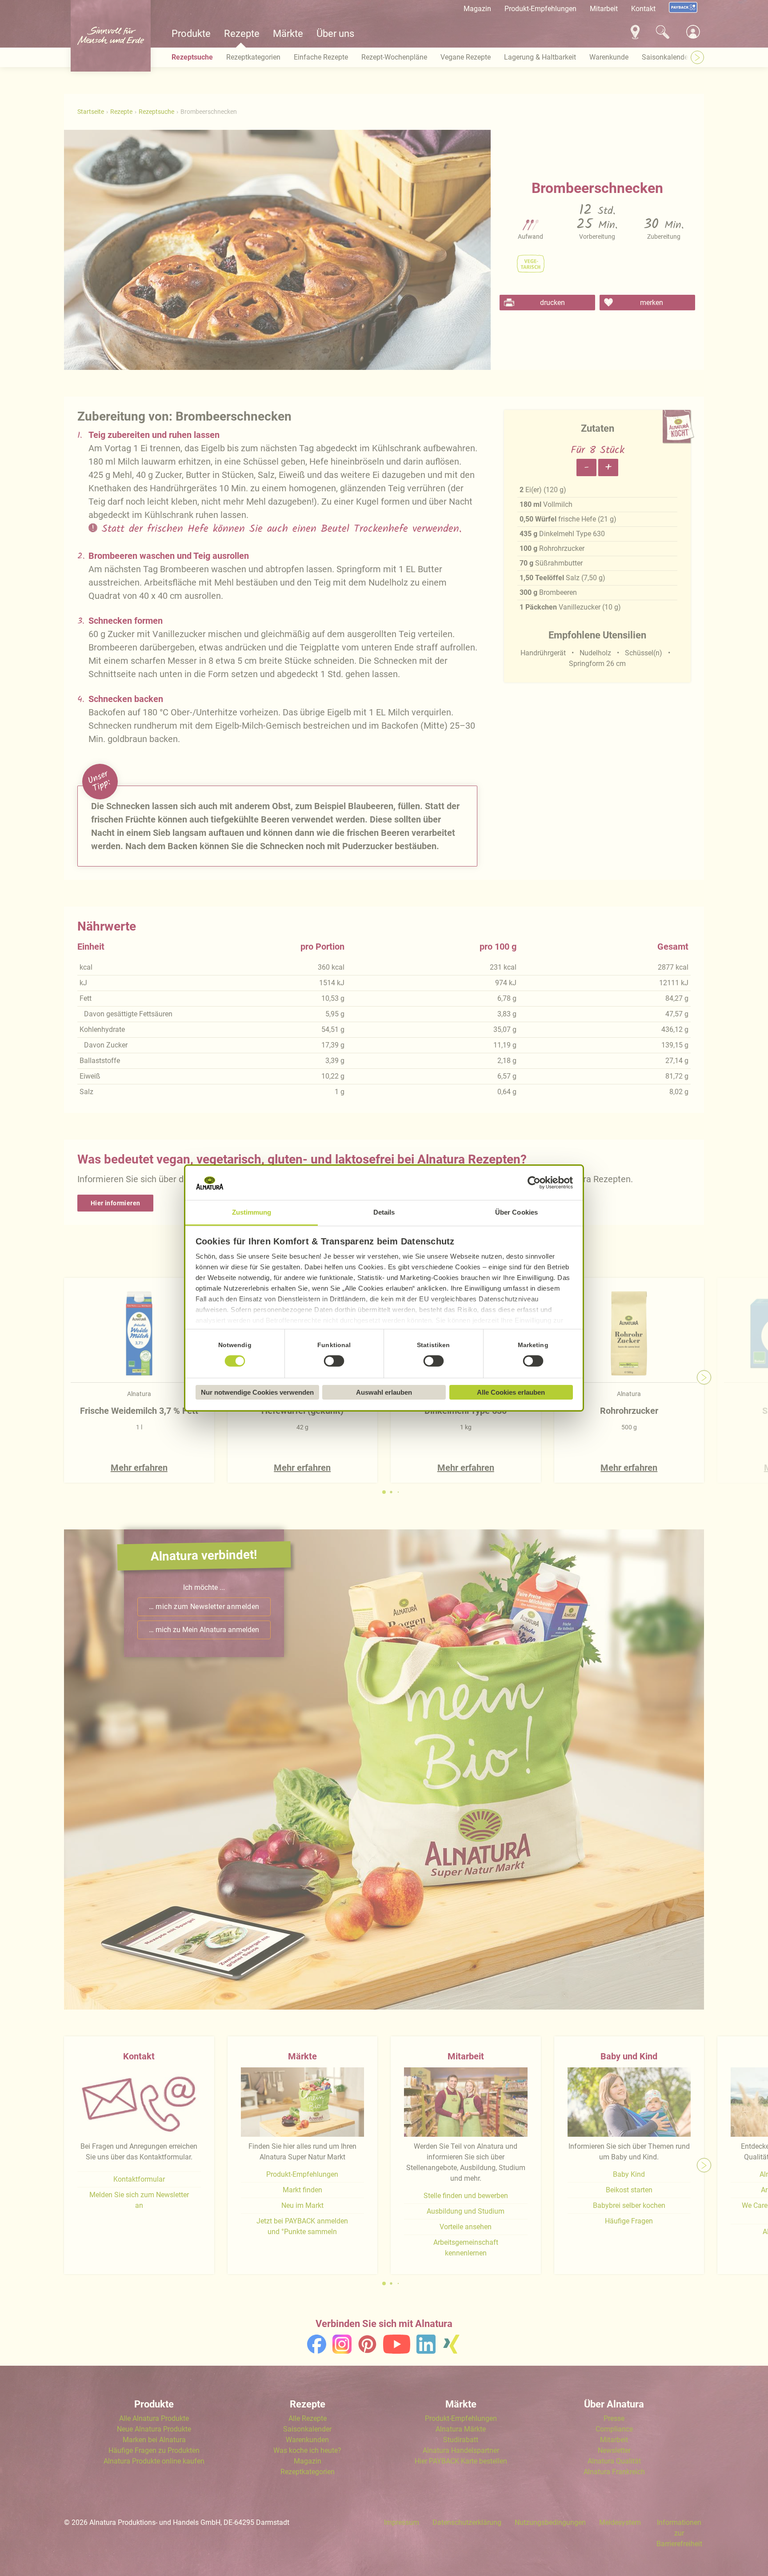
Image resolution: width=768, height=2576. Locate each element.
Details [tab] (384, 1212)
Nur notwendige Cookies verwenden (257, 1392)
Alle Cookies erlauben (511, 1392)
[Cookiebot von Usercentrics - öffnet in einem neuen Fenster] (534, 1183)
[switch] (334, 1361)
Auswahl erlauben (384, 1392)
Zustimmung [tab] (252, 1212)
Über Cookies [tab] (516, 1212)
